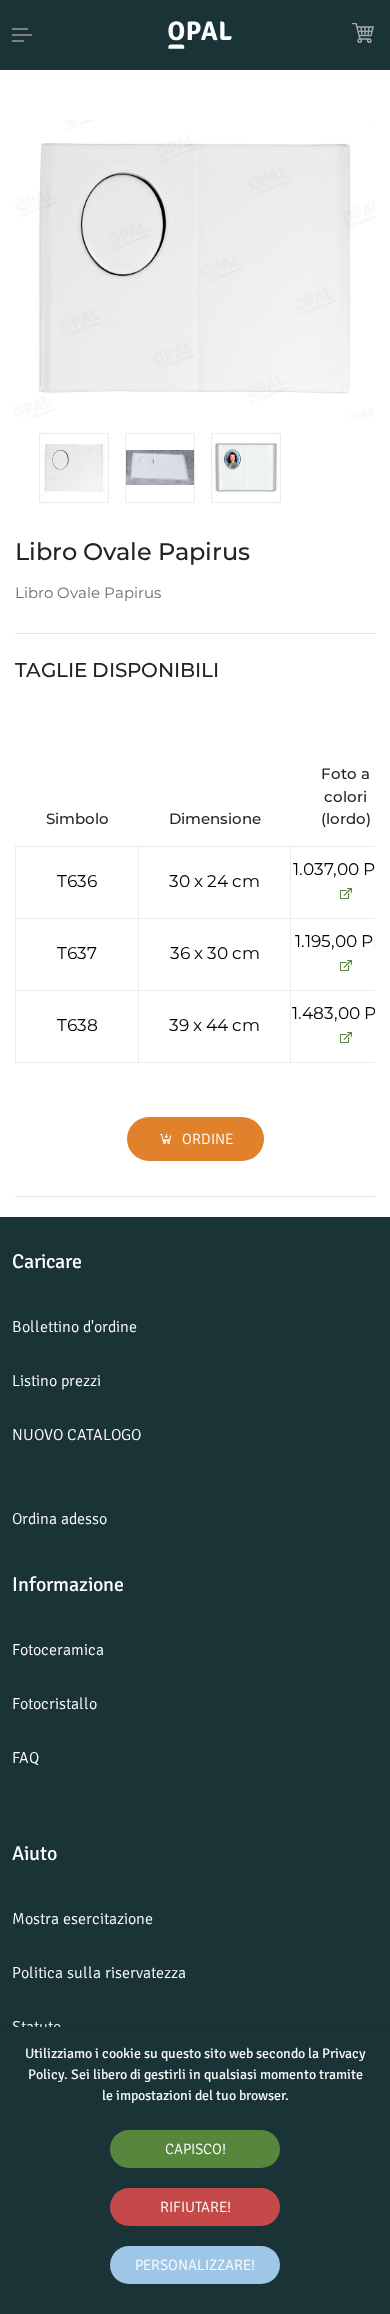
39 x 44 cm (214, 1025)
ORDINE (206, 1139)
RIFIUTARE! (195, 2207)
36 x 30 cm (215, 953)
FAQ (25, 1758)
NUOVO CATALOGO (76, 1435)
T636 (77, 881)
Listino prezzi (56, 1381)
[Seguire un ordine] (345, 894)
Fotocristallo (54, 1704)
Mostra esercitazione (82, 1919)
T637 (77, 953)
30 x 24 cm (214, 881)
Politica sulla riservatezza (99, 1973)
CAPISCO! (195, 2149)
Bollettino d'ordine (74, 1327)
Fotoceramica (58, 1650)
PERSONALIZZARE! (195, 2265)
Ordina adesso (59, 1519)
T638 (77, 1025)
